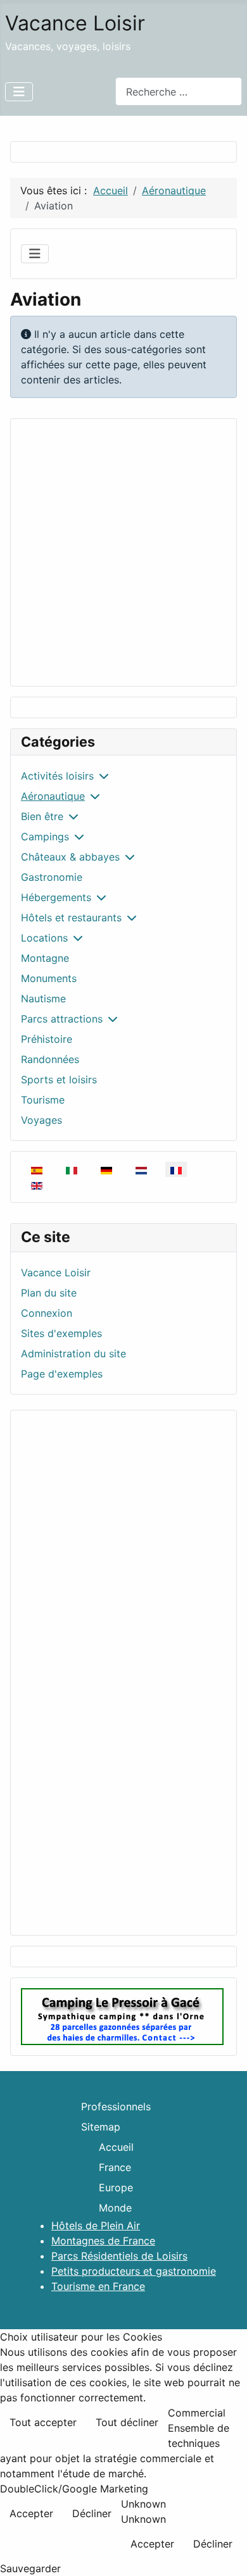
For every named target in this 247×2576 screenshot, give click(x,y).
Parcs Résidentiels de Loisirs (119, 2256)
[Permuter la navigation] (19, 92)
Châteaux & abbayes (70, 857)
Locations (44, 938)
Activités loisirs (57, 776)
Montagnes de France (103, 2241)
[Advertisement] (123, 552)
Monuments (49, 978)
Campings (45, 837)
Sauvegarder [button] (30, 2568)
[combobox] (179, 91)
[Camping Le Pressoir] (122, 2016)
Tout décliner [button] (127, 2422)
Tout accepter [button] (43, 2422)
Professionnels (116, 2106)
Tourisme (43, 1100)
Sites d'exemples (61, 1333)
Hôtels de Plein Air (96, 2225)
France (115, 2167)
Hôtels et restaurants (71, 918)
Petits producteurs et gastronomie (134, 2271)
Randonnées (50, 1059)
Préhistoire (47, 1039)
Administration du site (73, 1353)
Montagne (45, 958)
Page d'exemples (62, 1374)
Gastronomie (52, 877)
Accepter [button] (31, 2513)
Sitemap (101, 2127)
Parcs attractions (62, 1019)
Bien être (42, 816)
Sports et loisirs (59, 1080)
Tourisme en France (98, 2286)
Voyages (41, 1120)
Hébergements (56, 897)
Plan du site (49, 1293)
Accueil (116, 2147)
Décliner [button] (92, 2513)
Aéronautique (53, 796)
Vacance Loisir (56, 1272)
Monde (115, 2208)
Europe (116, 2187)
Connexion (47, 1313)
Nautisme (43, 999)
